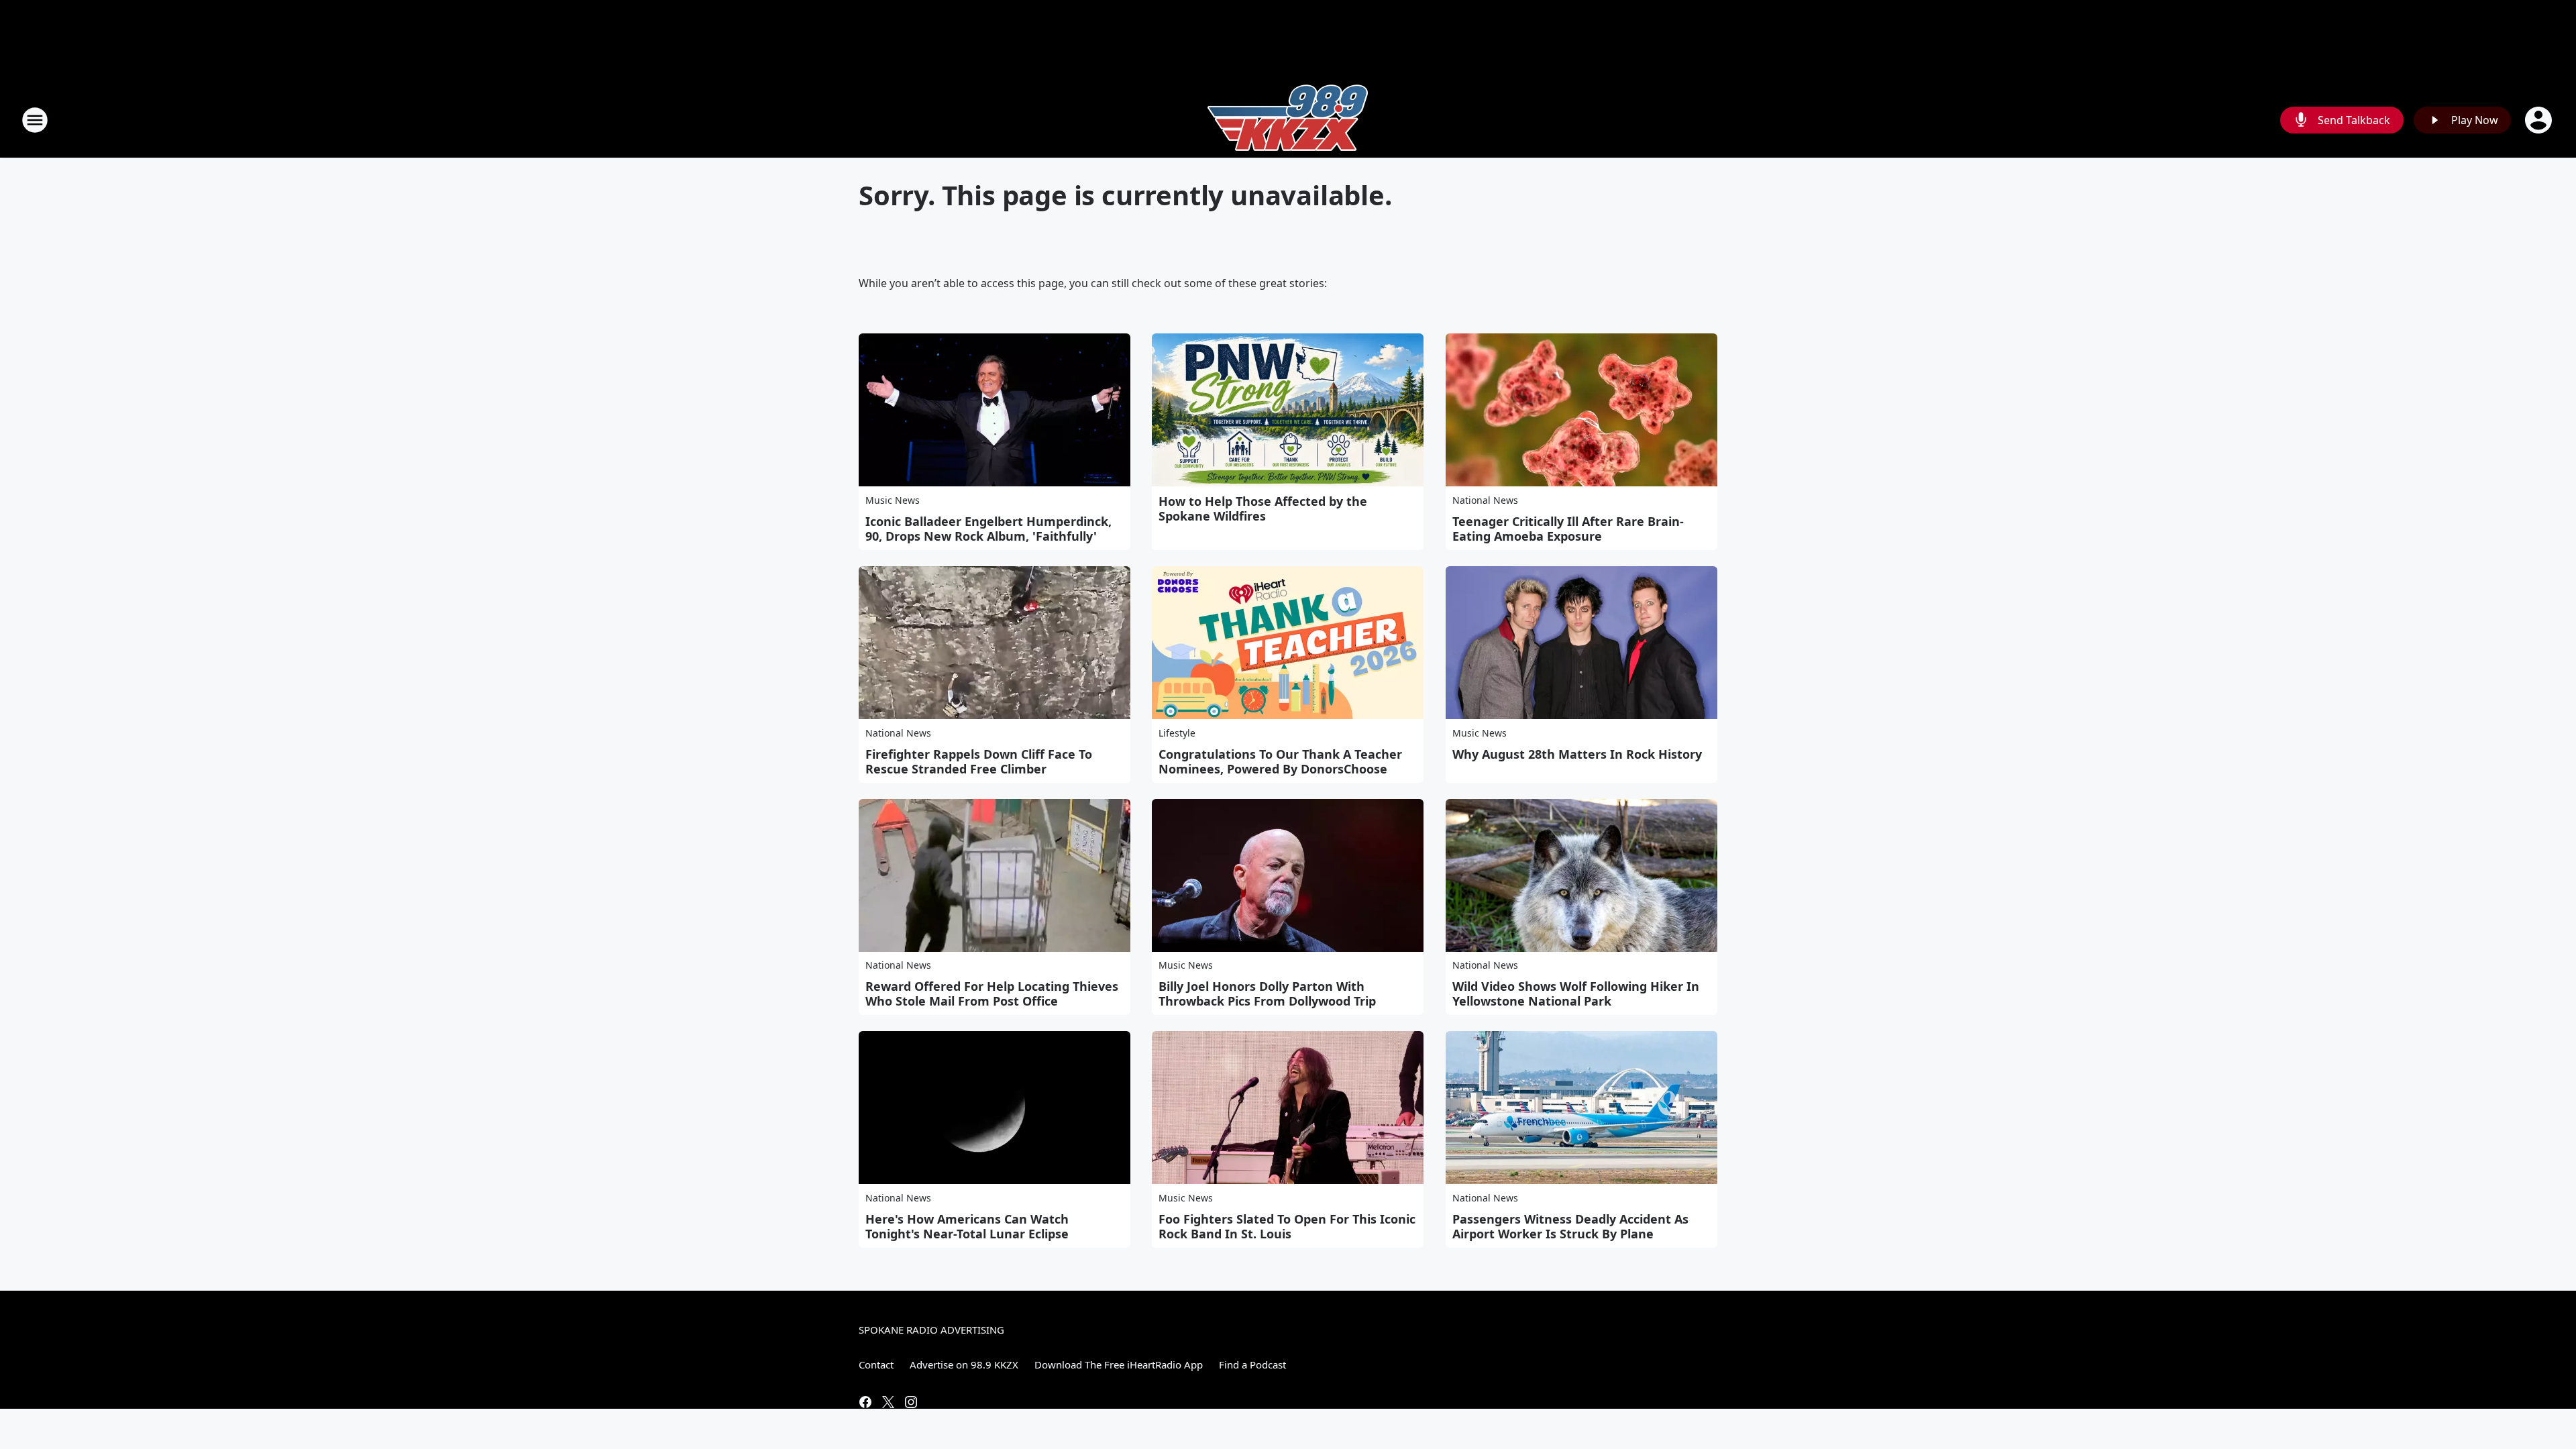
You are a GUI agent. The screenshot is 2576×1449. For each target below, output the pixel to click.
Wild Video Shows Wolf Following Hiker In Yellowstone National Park (1576, 994)
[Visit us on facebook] (865, 1402)
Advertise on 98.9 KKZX (964, 1364)
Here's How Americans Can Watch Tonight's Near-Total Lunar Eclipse (967, 1226)
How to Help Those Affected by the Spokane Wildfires (1263, 508)
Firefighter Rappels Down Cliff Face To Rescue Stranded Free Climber (979, 761)
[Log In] (2540, 120)
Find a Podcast (1252, 1364)
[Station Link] (1288, 120)
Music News (893, 500)
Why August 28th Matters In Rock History (1577, 754)
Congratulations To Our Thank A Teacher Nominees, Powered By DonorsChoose (1280, 761)
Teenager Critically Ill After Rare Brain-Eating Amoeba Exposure (1568, 529)
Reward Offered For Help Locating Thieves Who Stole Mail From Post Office (992, 994)
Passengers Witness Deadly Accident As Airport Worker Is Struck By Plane (1570, 1226)
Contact (876, 1364)
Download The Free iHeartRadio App (1119, 1364)
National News (1485, 500)
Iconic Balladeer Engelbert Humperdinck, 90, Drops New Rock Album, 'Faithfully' (988, 529)
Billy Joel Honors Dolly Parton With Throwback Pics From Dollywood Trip (1267, 994)
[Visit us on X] (888, 1402)
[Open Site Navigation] (35, 120)
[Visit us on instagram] (911, 1402)
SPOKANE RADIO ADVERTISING (931, 1330)
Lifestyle (1177, 733)
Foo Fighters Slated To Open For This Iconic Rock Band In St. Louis (1287, 1226)
